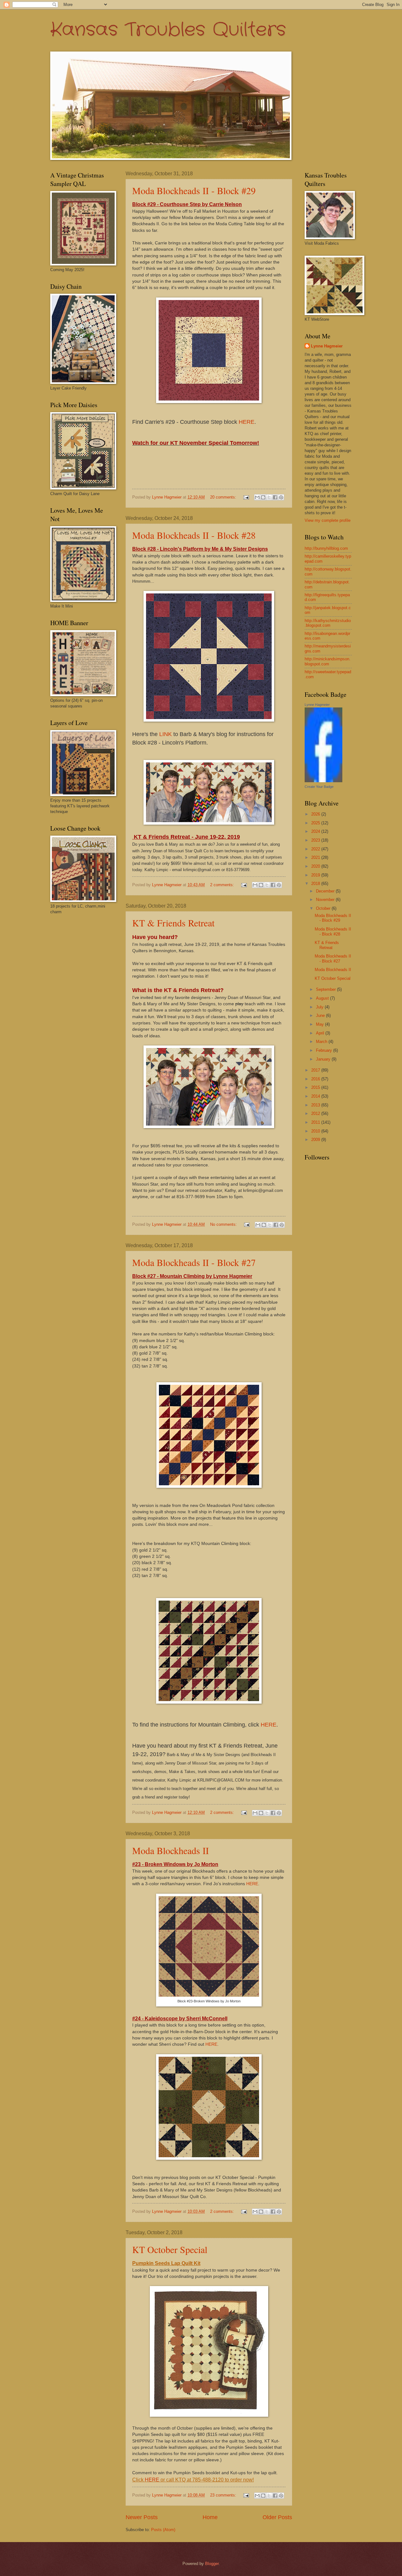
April (321, 1033)
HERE (247, 422)
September (326, 989)
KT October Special (170, 2249)
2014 (316, 1096)
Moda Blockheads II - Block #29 (194, 190)
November (326, 900)
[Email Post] (246, 497)
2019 (316, 875)
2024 (316, 831)
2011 (316, 1122)
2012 (316, 1113)
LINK (166, 734)
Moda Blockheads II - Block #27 (194, 1262)
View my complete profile (328, 520)
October (324, 908)
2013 (316, 1105)
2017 (316, 1070)
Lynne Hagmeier (327, 346)
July (320, 1007)
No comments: (224, 1224)
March (322, 1042)
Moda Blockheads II (171, 1850)
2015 (316, 1087)
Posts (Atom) (163, 2530)
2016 (316, 1079)
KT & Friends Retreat (173, 923)
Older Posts (277, 2517)
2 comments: (223, 885)
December (326, 891)
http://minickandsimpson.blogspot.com (328, 661)
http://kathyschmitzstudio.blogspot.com (328, 623)
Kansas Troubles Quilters (168, 30)
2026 (316, 814)
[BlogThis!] (263, 497)
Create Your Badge (319, 787)
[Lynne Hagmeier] (323, 781)
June (321, 1015)
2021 (316, 857)
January (324, 1059)
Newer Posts (142, 2517)
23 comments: (224, 2495)
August (323, 998)
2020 (316, 866)
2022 (316, 849)
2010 (316, 1131)
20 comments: (224, 497)
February (325, 1050)
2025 (316, 823)
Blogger (212, 2564)
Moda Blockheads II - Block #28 (194, 535)
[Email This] (257, 497)
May (321, 1024)
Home (210, 2517)
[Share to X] (269, 497)
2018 (316, 884)
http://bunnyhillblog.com (326, 548)
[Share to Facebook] (275, 497)
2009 (316, 1140)
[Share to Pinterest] (281, 497)
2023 (316, 840)
